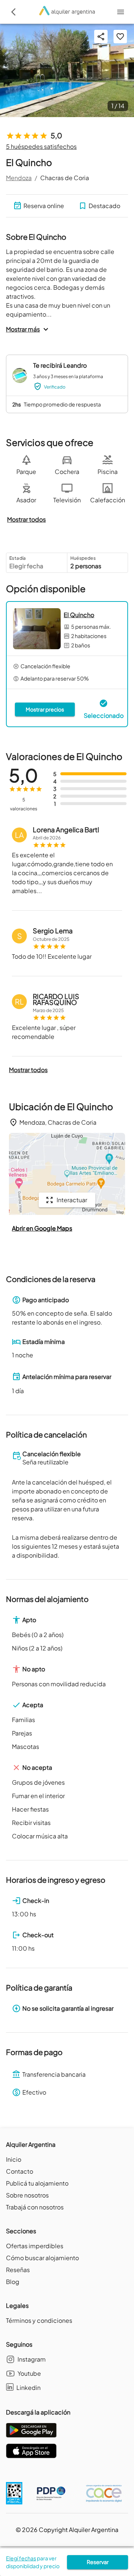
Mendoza (19, 178)
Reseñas (18, 2270)
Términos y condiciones (39, 2320)
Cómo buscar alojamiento (42, 2258)
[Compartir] (101, 37)
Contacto (20, 2171)
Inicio (14, 2159)
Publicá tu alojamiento (37, 2183)
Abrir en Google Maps (42, 1228)
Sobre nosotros (27, 2195)
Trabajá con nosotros (35, 2207)
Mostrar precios (45, 709)
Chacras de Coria (65, 178)
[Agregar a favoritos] (120, 37)
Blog (13, 2282)
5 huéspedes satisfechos (41, 146)
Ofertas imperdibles (35, 2246)
